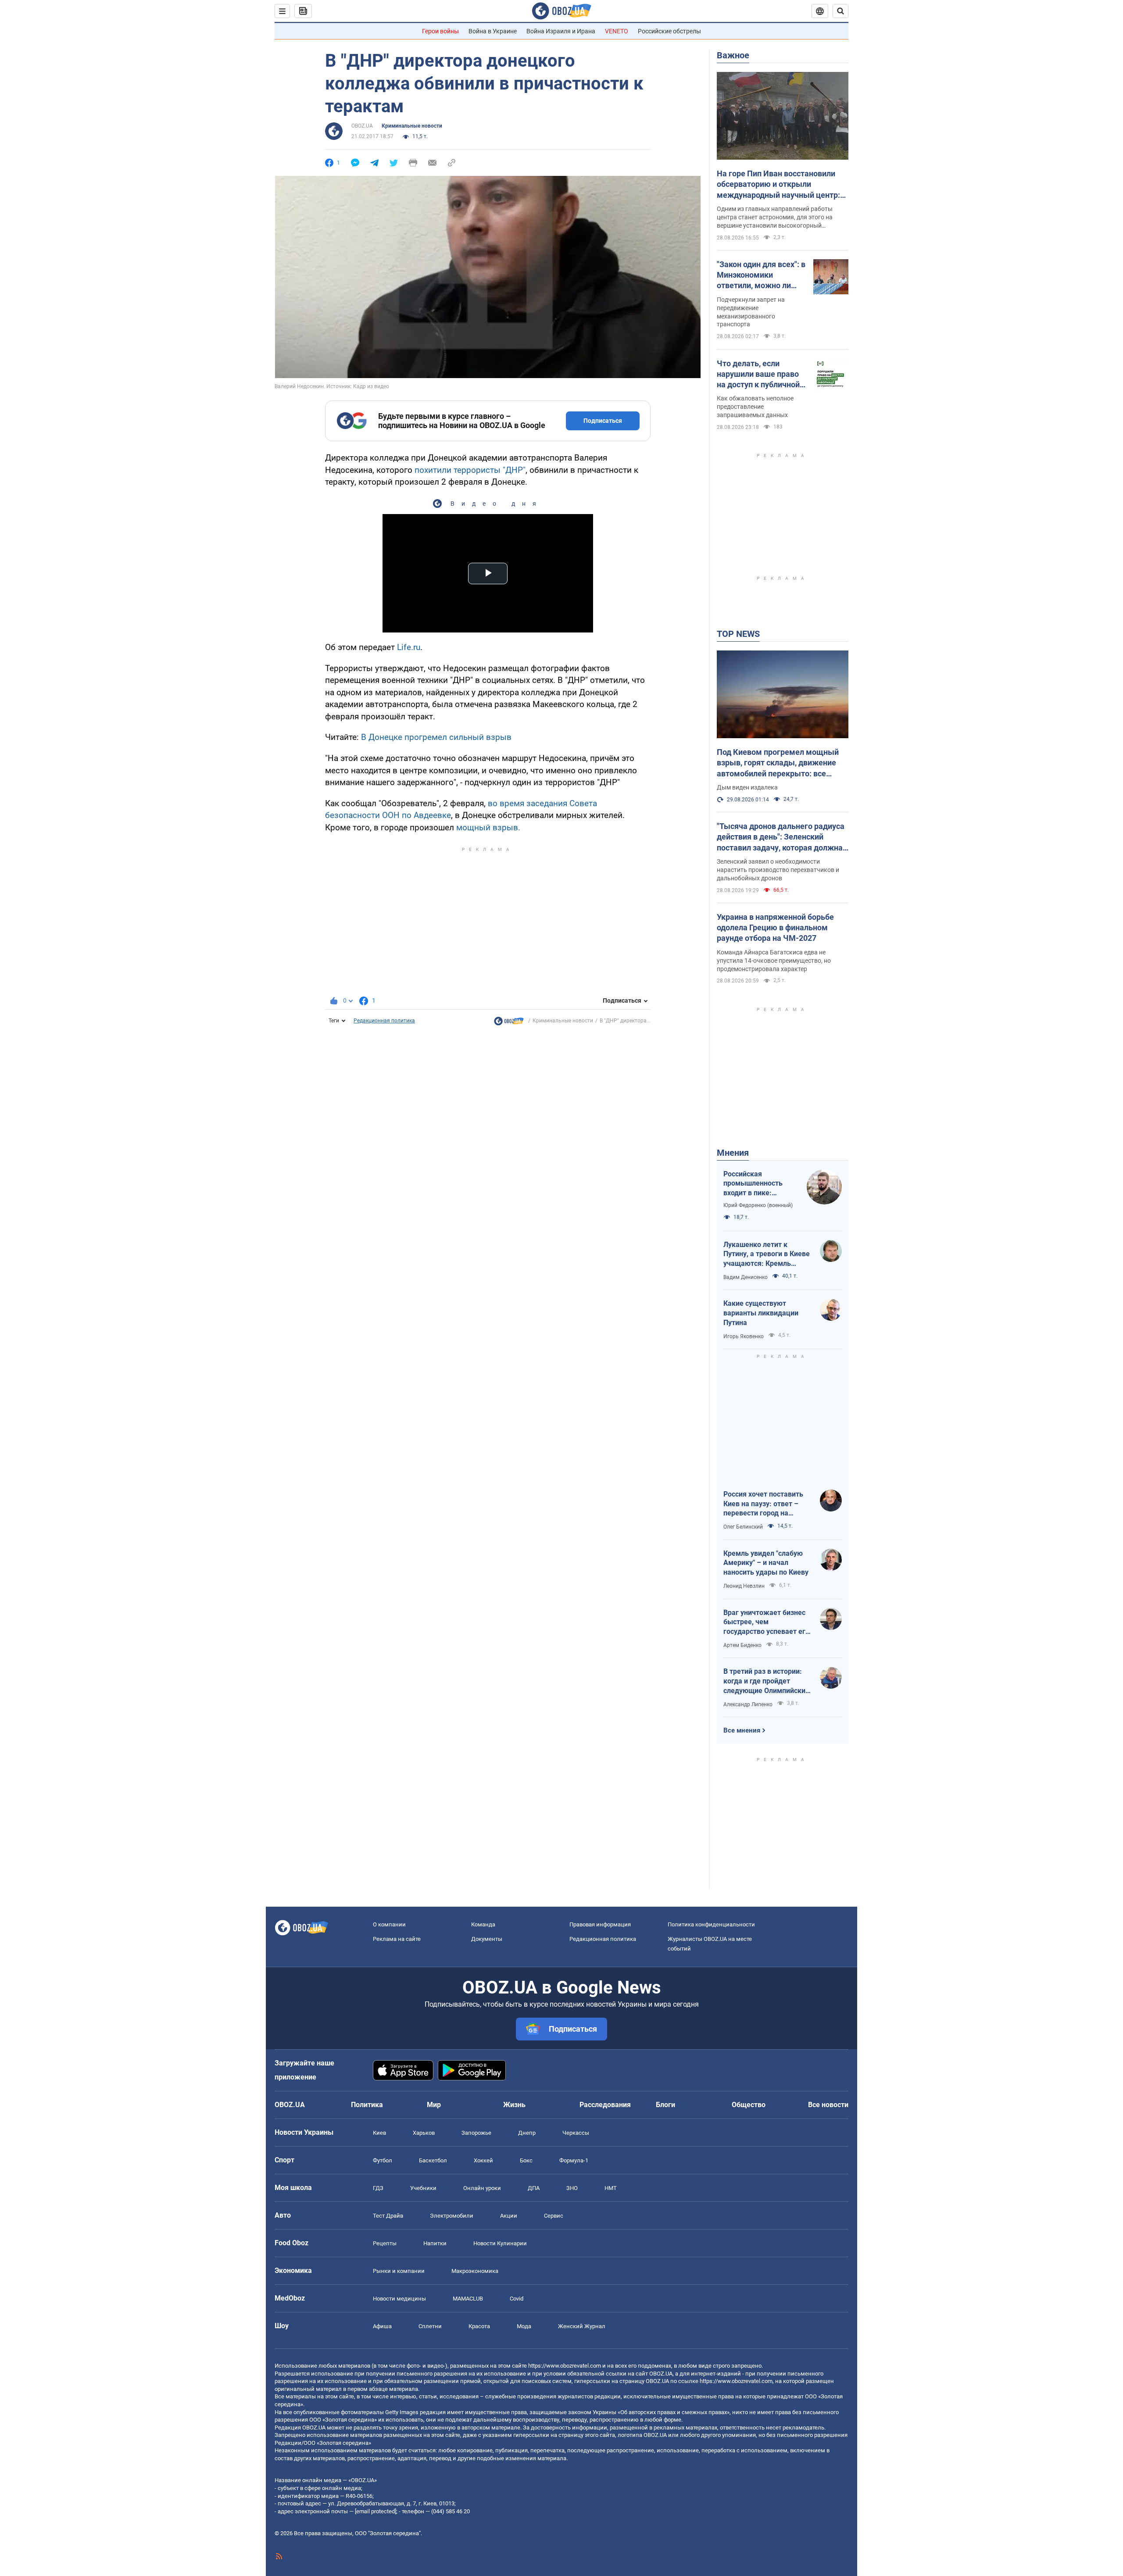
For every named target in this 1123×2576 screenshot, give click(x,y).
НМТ (611, 2188)
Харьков (424, 2133)
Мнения (733, 1153)
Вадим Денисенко (746, 1277)
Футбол (383, 2160)
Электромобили (452, 2216)
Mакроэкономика (475, 2271)
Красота (479, 2326)
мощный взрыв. (488, 827)
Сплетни (430, 2326)
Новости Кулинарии (500, 2243)
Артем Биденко (742, 1645)
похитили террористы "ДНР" (470, 470)
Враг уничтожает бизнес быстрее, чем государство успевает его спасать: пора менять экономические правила (766, 1622)
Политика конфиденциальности (711, 1924)
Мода (524, 2326)
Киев (379, 2133)
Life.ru (409, 647)
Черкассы (576, 2133)
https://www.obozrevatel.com (565, 2366)
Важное (733, 55)
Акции (509, 2216)
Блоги (665, 2105)
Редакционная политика (384, 1021)
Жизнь (514, 2105)
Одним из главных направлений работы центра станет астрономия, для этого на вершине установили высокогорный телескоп (775, 218)
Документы (487, 1939)
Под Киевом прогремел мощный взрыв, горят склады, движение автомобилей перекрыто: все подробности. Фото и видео (778, 763)
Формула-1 (574, 2160)
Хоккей (483, 2160)
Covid (517, 2299)
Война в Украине (493, 31)
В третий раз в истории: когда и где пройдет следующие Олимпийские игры (766, 1681)
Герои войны (440, 31)
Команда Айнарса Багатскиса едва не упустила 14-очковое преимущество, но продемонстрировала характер (774, 961)
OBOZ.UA (362, 126)
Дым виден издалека (747, 787)
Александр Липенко (748, 1704)
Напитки (435, 2243)
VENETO (617, 31)
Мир (434, 2105)
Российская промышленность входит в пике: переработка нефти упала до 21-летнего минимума (757, 1184)
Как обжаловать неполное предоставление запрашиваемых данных (755, 407)
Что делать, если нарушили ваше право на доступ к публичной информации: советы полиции (758, 375)
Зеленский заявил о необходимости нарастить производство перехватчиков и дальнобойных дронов (778, 870)
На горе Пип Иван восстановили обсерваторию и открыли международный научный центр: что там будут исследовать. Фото (779, 185)
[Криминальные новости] (509, 1023)
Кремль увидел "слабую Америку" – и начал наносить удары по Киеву (766, 1563)
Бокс (526, 2160)
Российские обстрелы (669, 31)
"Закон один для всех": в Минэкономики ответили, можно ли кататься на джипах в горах (761, 275)
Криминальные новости (412, 126)
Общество (749, 2105)
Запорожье (476, 2133)
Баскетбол (433, 2160)
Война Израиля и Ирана (561, 31)
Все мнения (742, 1730)
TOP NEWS (738, 634)
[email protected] (376, 2511)
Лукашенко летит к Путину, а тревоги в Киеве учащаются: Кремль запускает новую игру (767, 1254)
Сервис (554, 2216)
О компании (389, 1924)
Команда (483, 1924)
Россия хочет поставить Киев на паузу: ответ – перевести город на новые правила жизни (763, 1504)
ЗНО (572, 2188)
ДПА (534, 2188)
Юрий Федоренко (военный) (758, 1205)
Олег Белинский (743, 1527)
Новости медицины (399, 2299)
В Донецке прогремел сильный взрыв (436, 737)
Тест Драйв (388, 2216)
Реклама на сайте (397, 1939)
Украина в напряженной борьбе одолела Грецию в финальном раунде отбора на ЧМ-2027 (775, 928)
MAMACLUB (468, 2299)
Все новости (828, 2105)
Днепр (527, 2133)
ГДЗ (378, 2188)
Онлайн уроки (482, 2188)
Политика (367, 2105)
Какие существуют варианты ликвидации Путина (761, 1313)
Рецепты (385, 2243)
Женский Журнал (582, 2326)
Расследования (605, 2105)
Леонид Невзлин (744, 1586)
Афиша (382, 2326)
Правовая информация (600, 1924)
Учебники (423, 2188)
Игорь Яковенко (744, 1336)
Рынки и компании (399, 2271)
